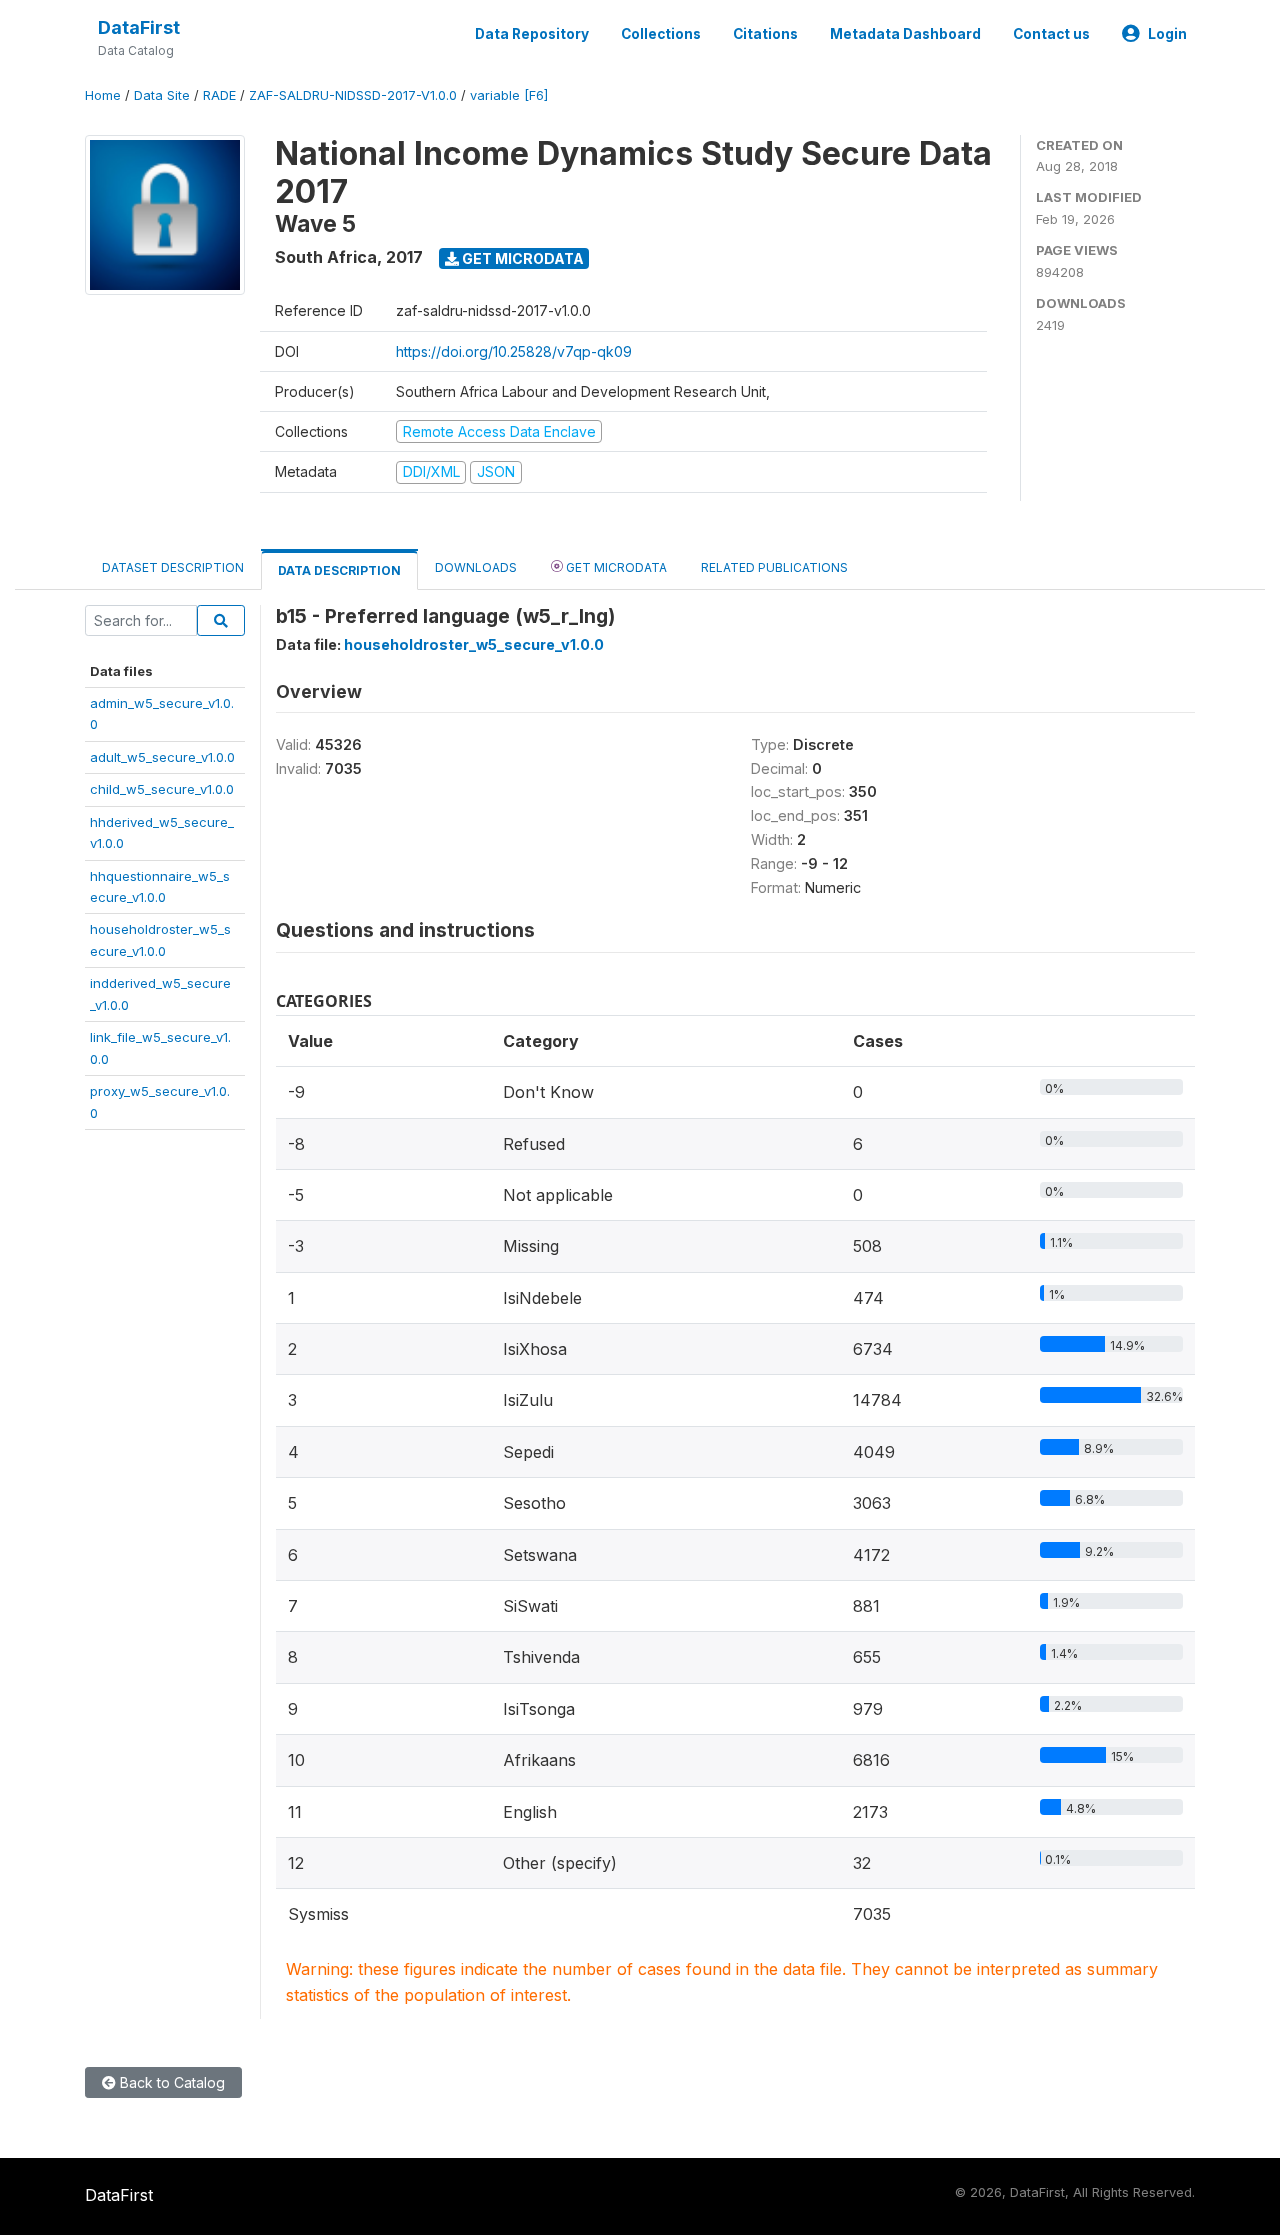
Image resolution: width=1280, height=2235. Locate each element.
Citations (765, 34)
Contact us (1051, 34)
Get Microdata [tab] (615, 567)
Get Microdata (521, 258)
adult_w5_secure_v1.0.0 (162, 757)
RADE (219, 95)
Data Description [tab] (339, 570)
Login (1167, 34)
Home (103, 95)
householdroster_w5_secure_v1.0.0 (474, 644)
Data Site (162, 95)
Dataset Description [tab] (173, 567)
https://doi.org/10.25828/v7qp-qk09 (514, 351)
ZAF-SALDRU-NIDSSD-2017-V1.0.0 (353, 95)
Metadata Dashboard (905, 34)
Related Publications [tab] (774, 567)
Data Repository (532, 34)
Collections (661, 34)
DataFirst (139, 27)
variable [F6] (509, 95)
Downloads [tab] (476, 567)
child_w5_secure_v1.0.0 (162, 789)
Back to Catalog (170, 2082)
